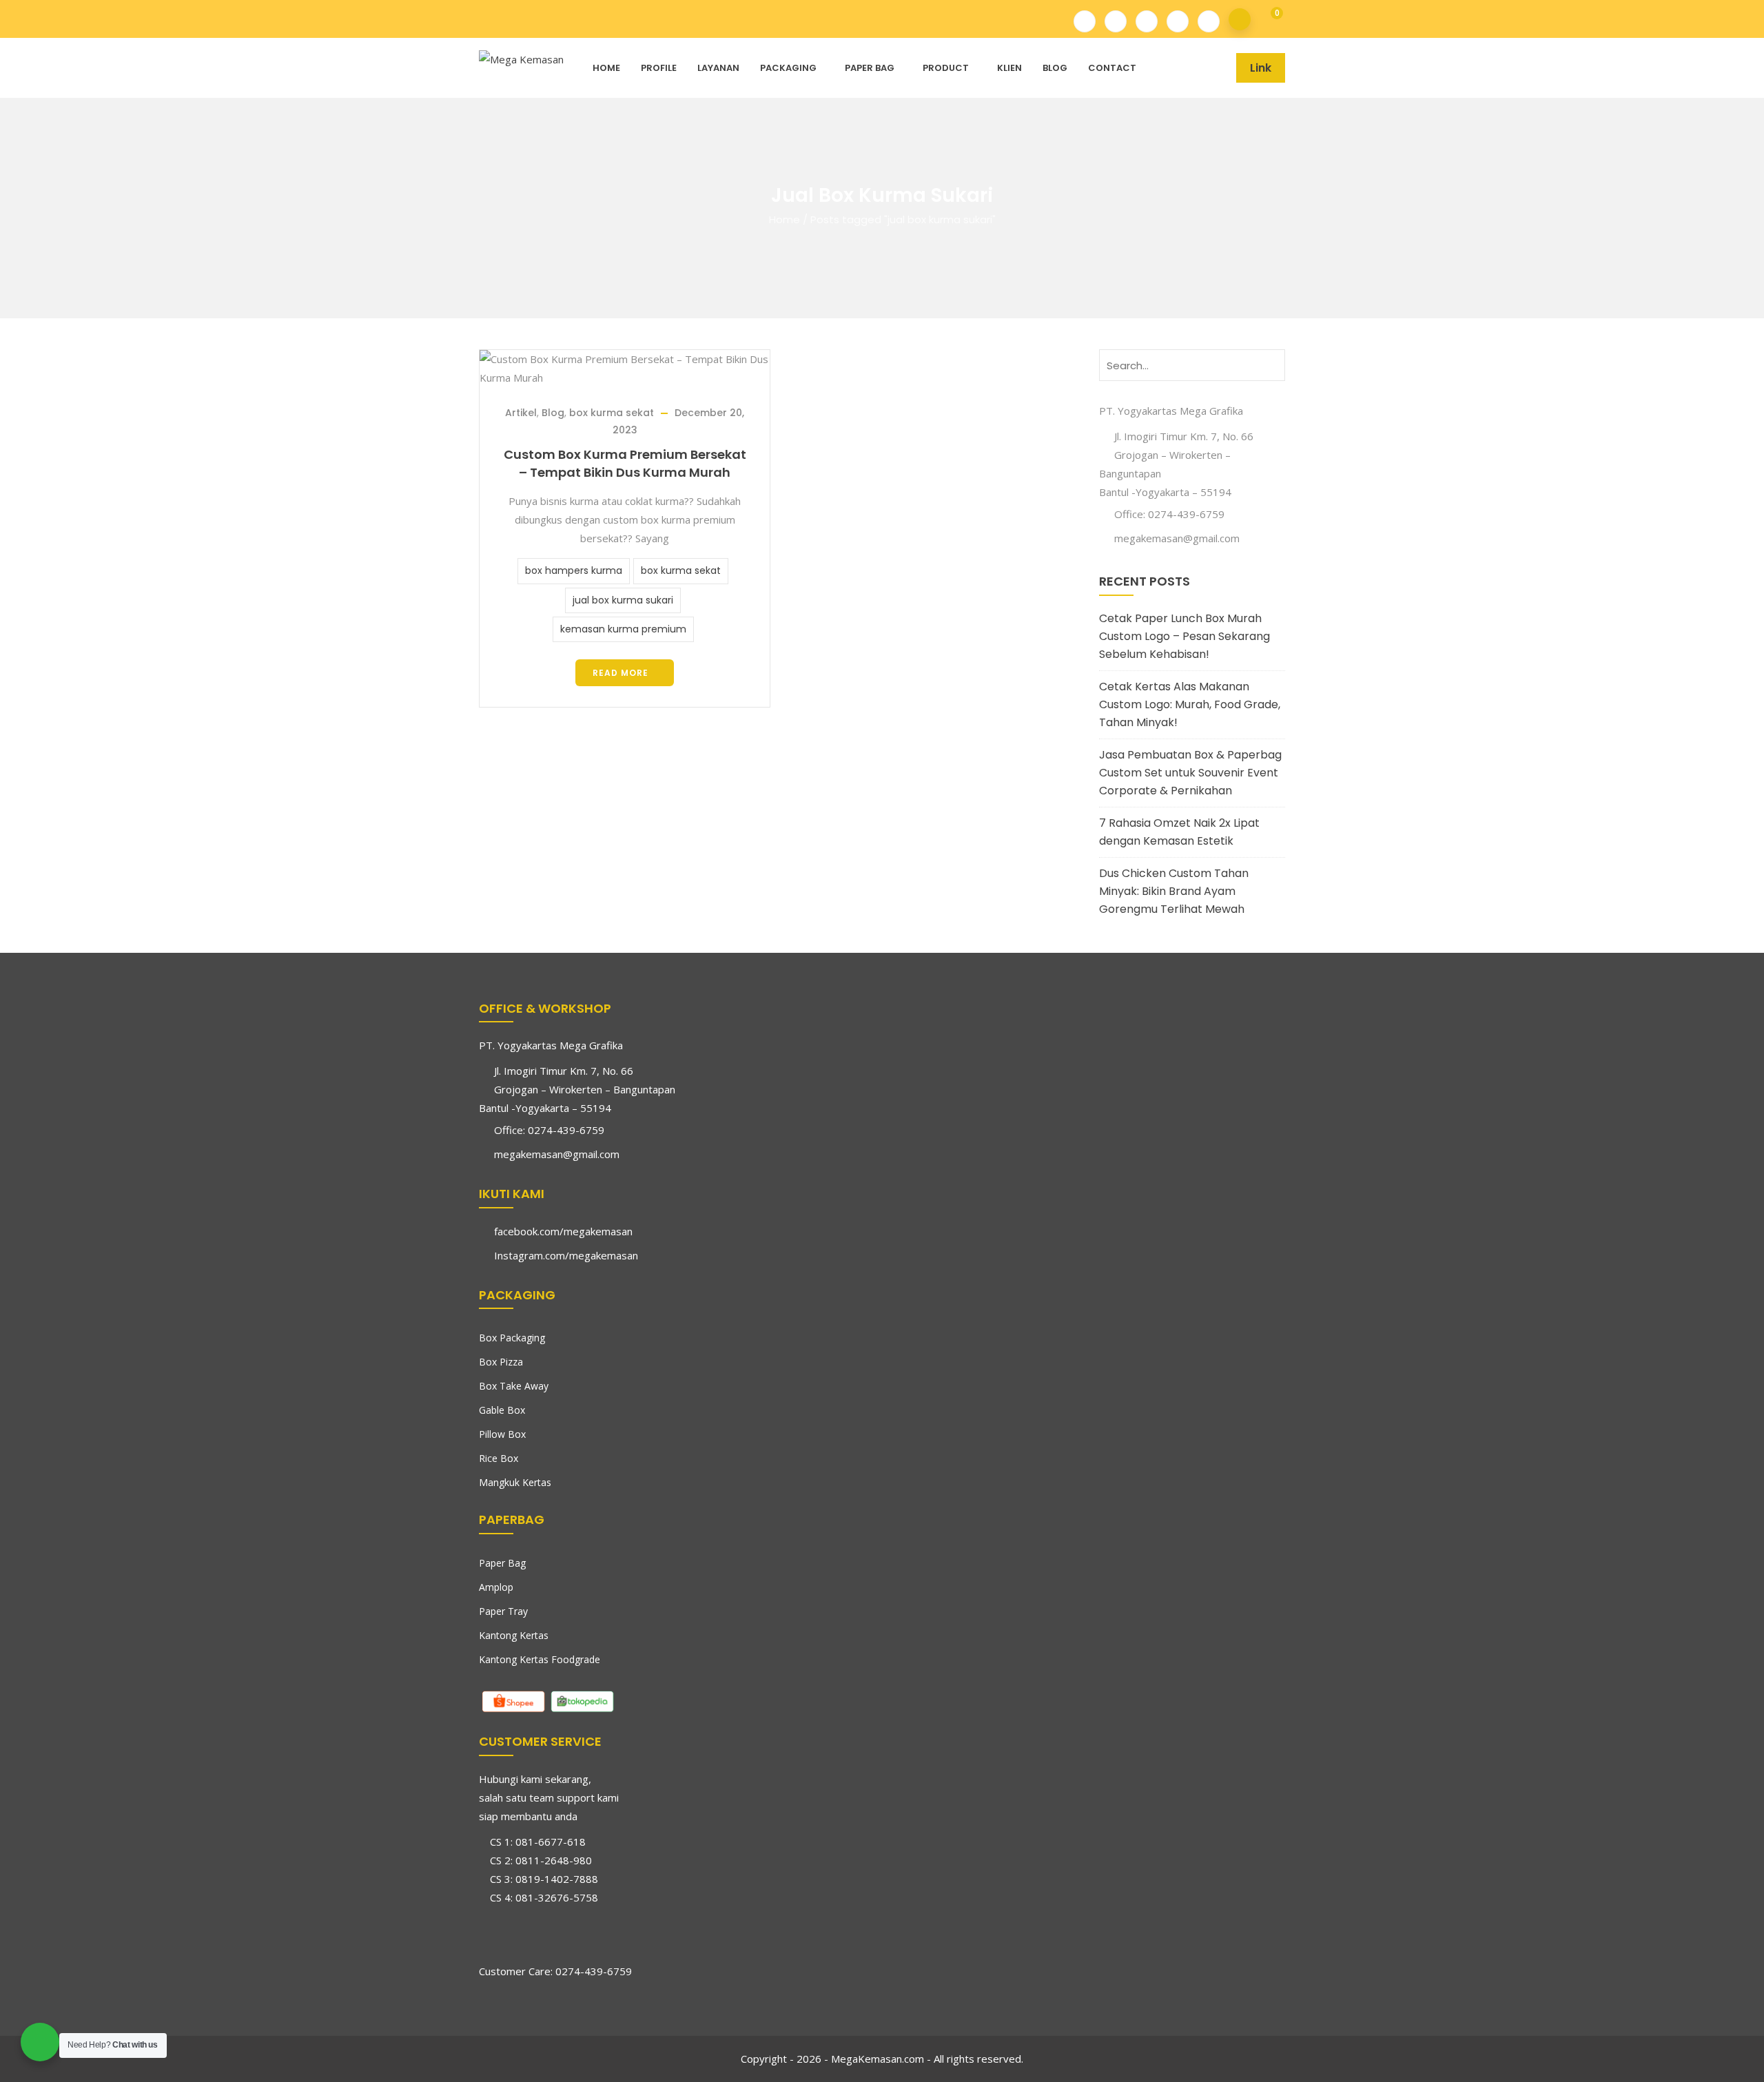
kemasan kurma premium (623, 629)
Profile (659, 68)
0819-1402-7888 (557, 1879)
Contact (1112, 68)
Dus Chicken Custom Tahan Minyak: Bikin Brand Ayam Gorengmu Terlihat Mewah (1174, 891)
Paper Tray (503, 1611)
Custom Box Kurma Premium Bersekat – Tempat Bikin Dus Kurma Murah (625, 463)
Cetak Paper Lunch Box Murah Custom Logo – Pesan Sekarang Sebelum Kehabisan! (1184, 636)
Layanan (718, 68)
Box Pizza (501, 1362)
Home (606, 68)
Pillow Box (502, 1434)
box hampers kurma (574, 570)
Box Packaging (512, 1338)
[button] (1268, 20)
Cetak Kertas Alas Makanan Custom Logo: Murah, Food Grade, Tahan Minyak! (1190, 704)
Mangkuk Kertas (515, 1482)
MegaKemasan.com (878, 2059)
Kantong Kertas (514, 1635)
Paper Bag (870, 68)
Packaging (788, 68)
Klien (1009, 68)
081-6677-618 (551, 1842)
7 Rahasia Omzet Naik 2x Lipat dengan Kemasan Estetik (1179, 832)
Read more (621, 673)
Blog (1055, 68)
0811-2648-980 (554, 1860)
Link (1261, 68)
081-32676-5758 (557, 1897)
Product (946, 68)
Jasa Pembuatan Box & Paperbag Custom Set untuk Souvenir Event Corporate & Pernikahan (1190, 773)
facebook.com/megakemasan (563, 1231)
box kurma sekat (612, 413)
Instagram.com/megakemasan (566, 1255)
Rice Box (499, 1458)
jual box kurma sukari (623, 600)
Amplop (496, 1587)
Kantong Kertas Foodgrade (540, 1659)
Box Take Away (514, 1386)
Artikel (521, 413)
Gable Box (502, 1410)
